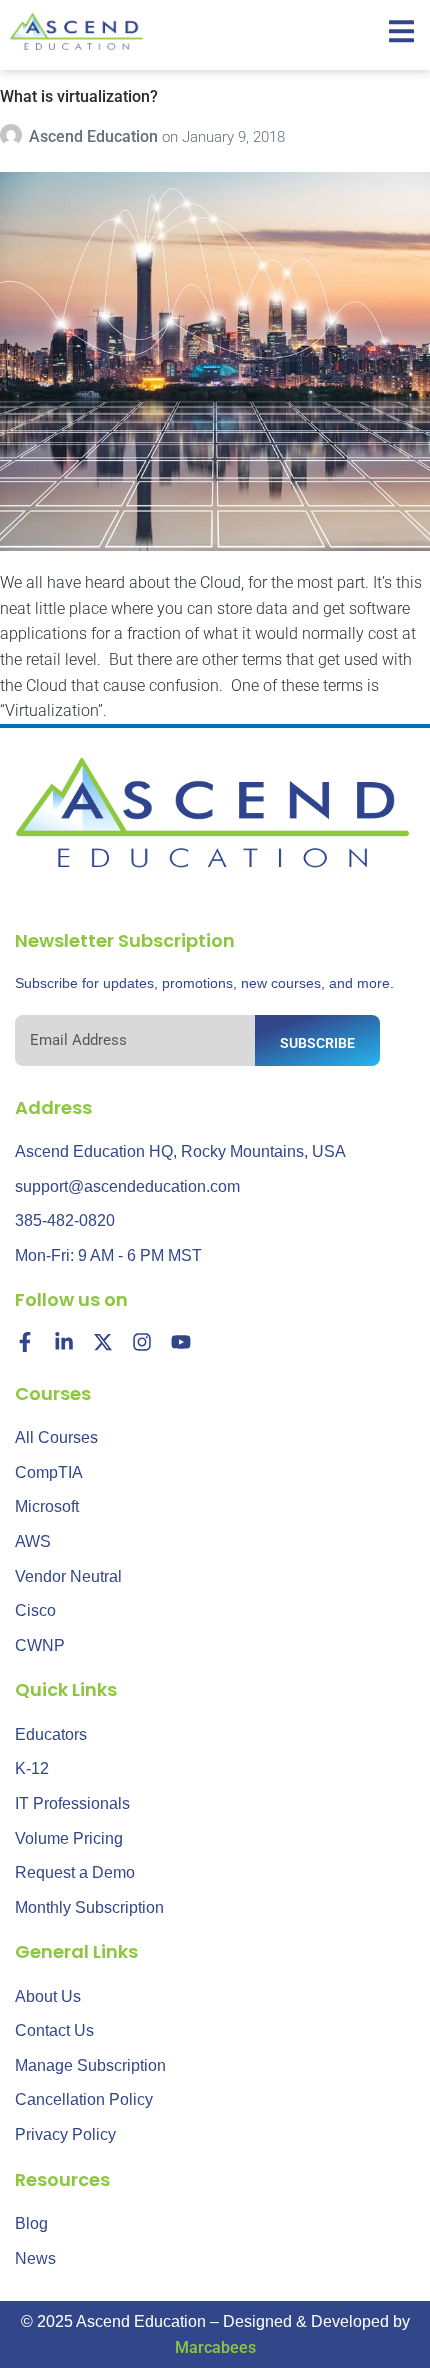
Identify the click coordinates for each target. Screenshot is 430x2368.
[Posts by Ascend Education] (14, 136)
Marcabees (215, 2347)
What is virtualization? (79, 96)
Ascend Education (95, 136)
